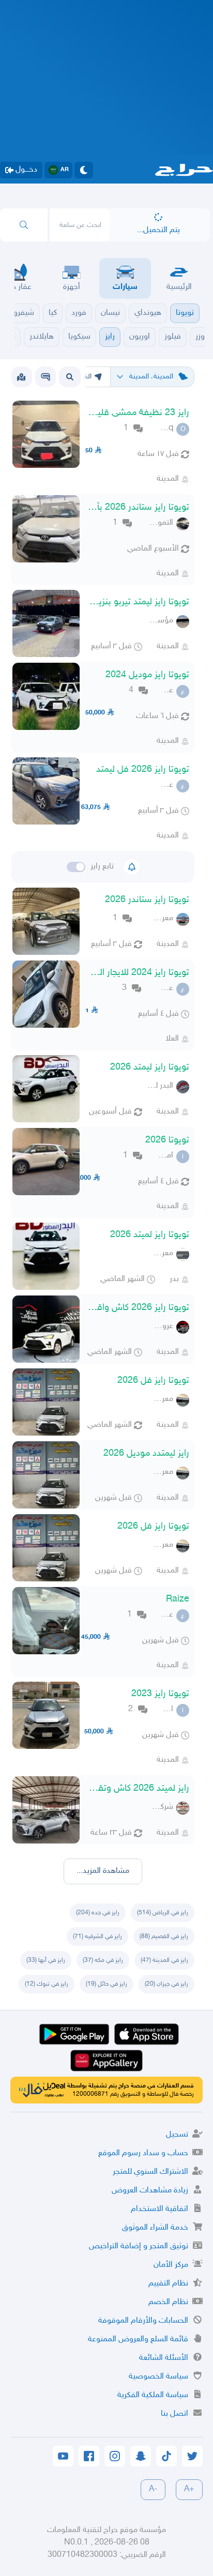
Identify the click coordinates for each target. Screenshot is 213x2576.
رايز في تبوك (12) (47, 1984)
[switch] (76, 867)
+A (189, 2489)
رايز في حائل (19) (106, 1984)
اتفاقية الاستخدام (159, 2209)
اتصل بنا (174, 2414)
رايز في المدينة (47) (164, 1960)
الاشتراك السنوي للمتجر (150, 2172)
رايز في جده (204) (98, 1913)
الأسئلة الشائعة (164, 2358)
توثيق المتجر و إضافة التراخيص (139, 2246)
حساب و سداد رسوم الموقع (143, 2153)
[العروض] (21, 377)
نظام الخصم (168, 2302)
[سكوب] (45, 377)
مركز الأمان (171, 2265)
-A (153, 2489)
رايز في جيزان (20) (166, 1984)
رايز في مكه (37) (103, 1960)
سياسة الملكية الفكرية (153, 2395)
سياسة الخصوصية (158, 2377)
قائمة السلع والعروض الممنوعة (138, 2339)
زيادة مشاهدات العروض (150, 2191)
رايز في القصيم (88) (164, 1937)
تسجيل (177, 2135)
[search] (24, 225)
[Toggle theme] (84, 170)
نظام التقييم (168, 2284)
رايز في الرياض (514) (163, 1913)
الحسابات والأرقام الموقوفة (143, 2321)
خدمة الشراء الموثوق (155, 2228)
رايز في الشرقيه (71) (97, 1937)
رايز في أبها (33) (46, 1960)
